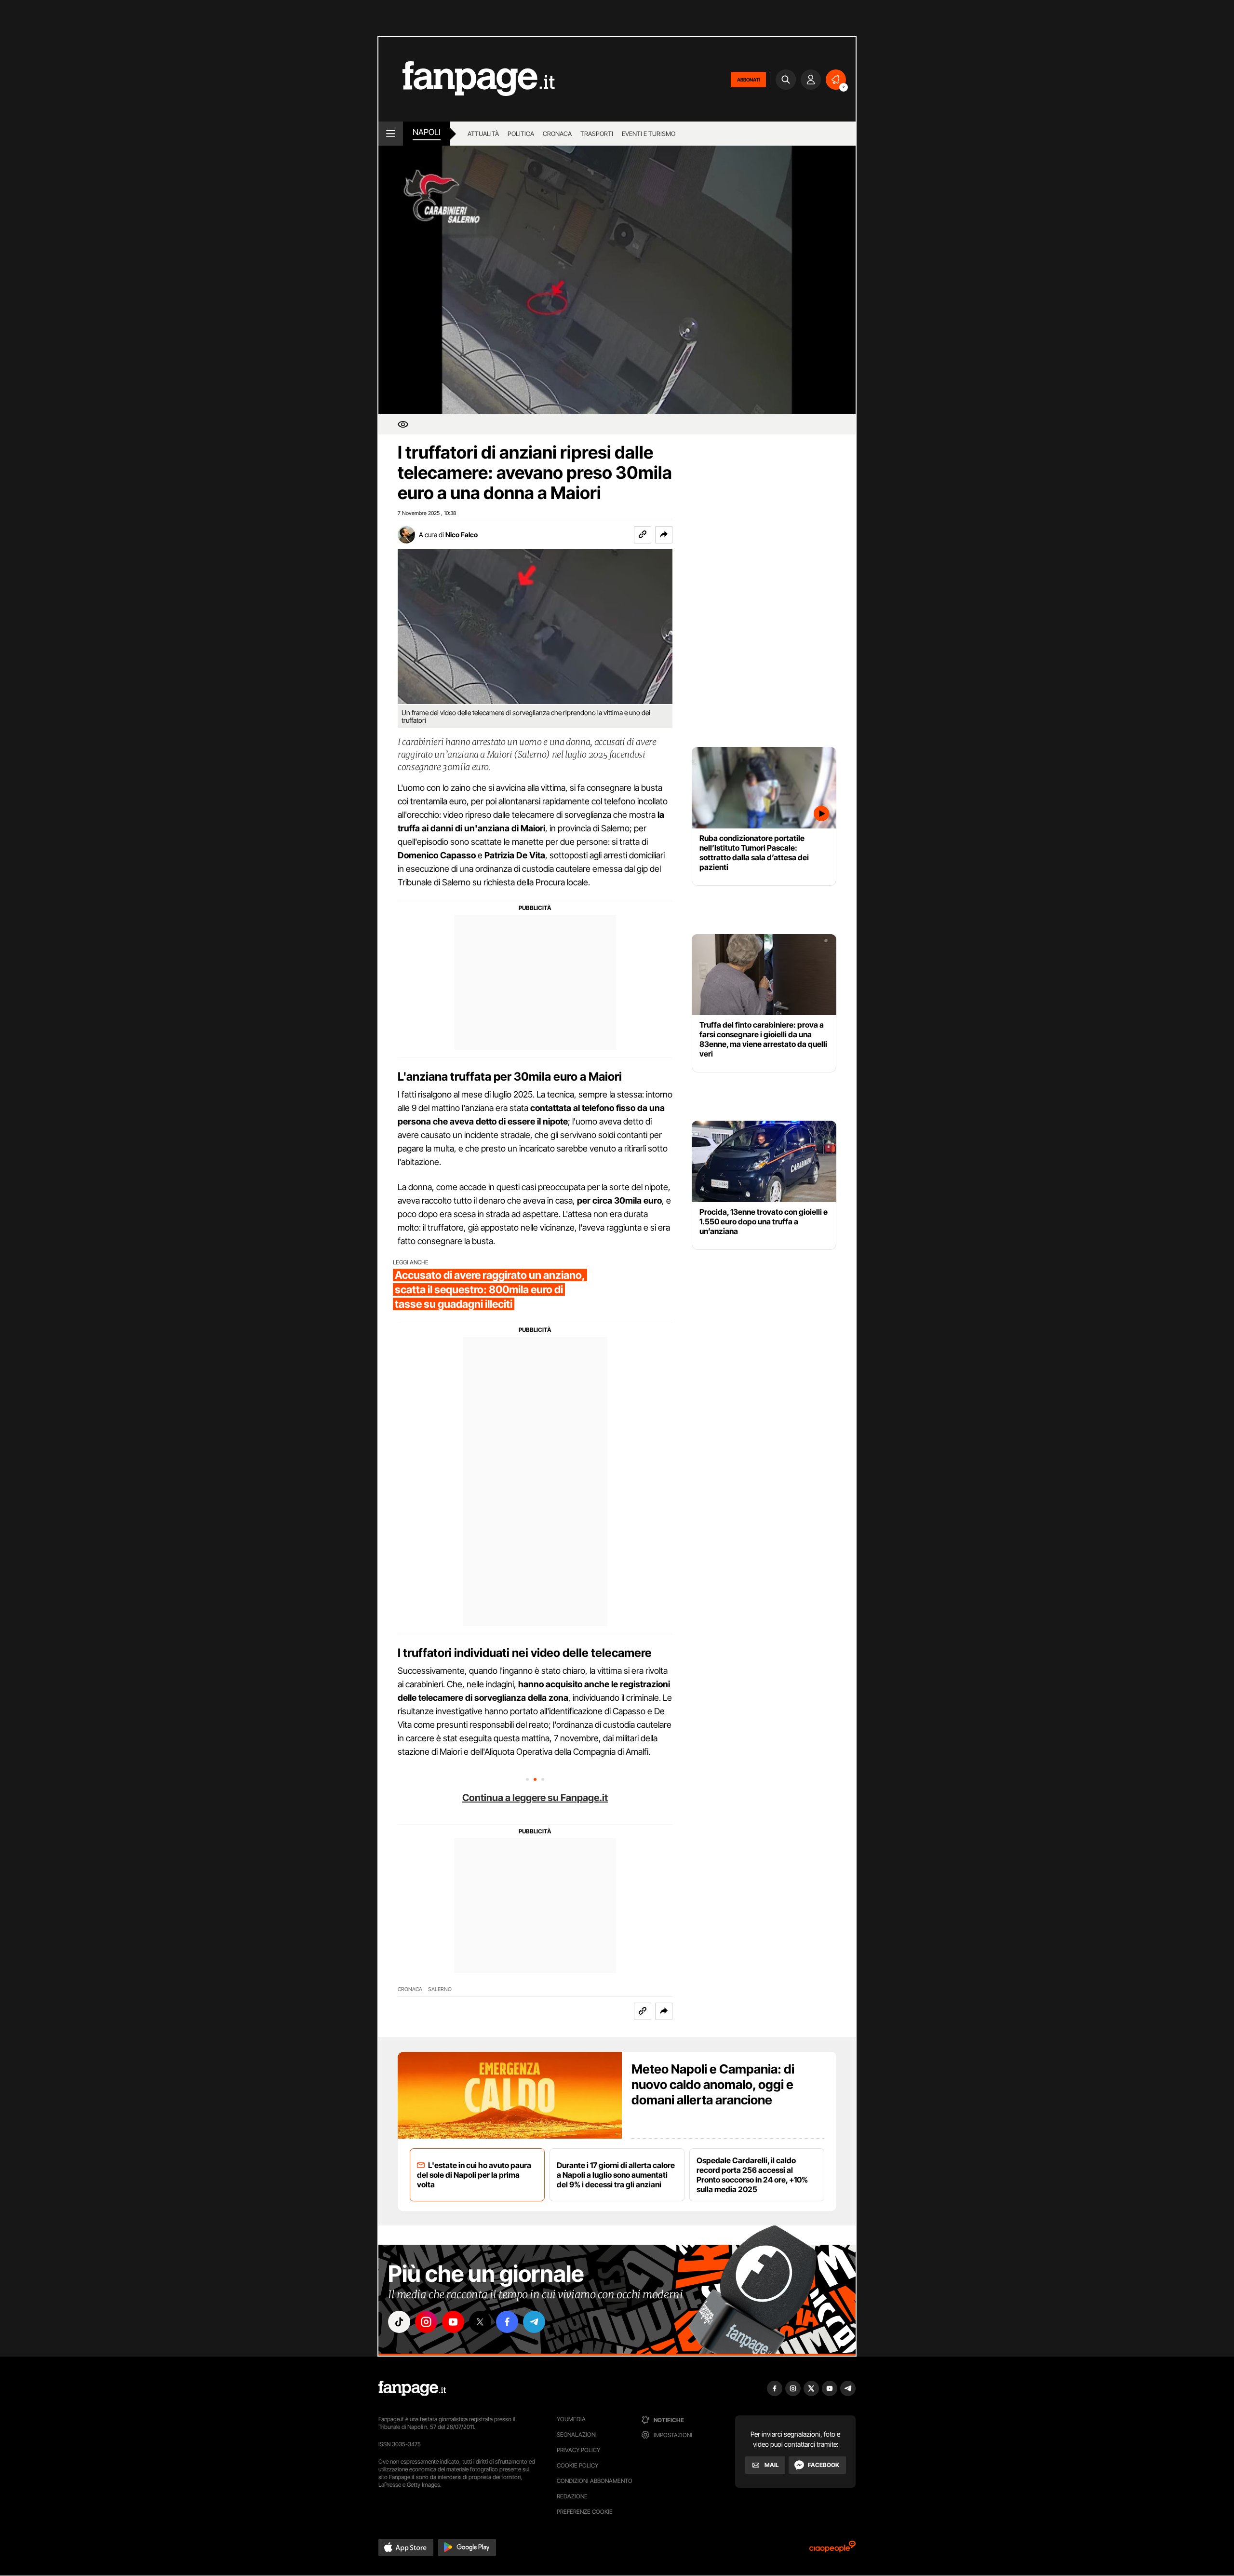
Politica (521, 134)
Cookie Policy (577, 2465)
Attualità (483, 134)
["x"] (480, 2322)
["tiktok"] (399, 2322)
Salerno (440, 1989)
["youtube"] (453, 2322)
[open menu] (391, 134)
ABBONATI (748, 80)
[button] (664, 535)
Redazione (572, 2496)
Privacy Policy (578, 2450)
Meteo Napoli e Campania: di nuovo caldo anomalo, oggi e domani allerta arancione (713, 2084)
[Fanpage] (412, 2388)
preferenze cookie (585, 2512)
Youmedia (571, 2419)
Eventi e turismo (649, 134)
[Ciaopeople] (832, 2550)
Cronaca (557, 134)
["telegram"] (534, 2322)
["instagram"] (426, 2322)
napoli (427, 132)
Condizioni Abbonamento (595, 2481)
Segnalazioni (577, 2434)
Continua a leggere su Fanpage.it (535, 1798)
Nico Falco (462, 535)
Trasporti (597, 134)
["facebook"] (507, 2322)
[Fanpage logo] (467, 79)
